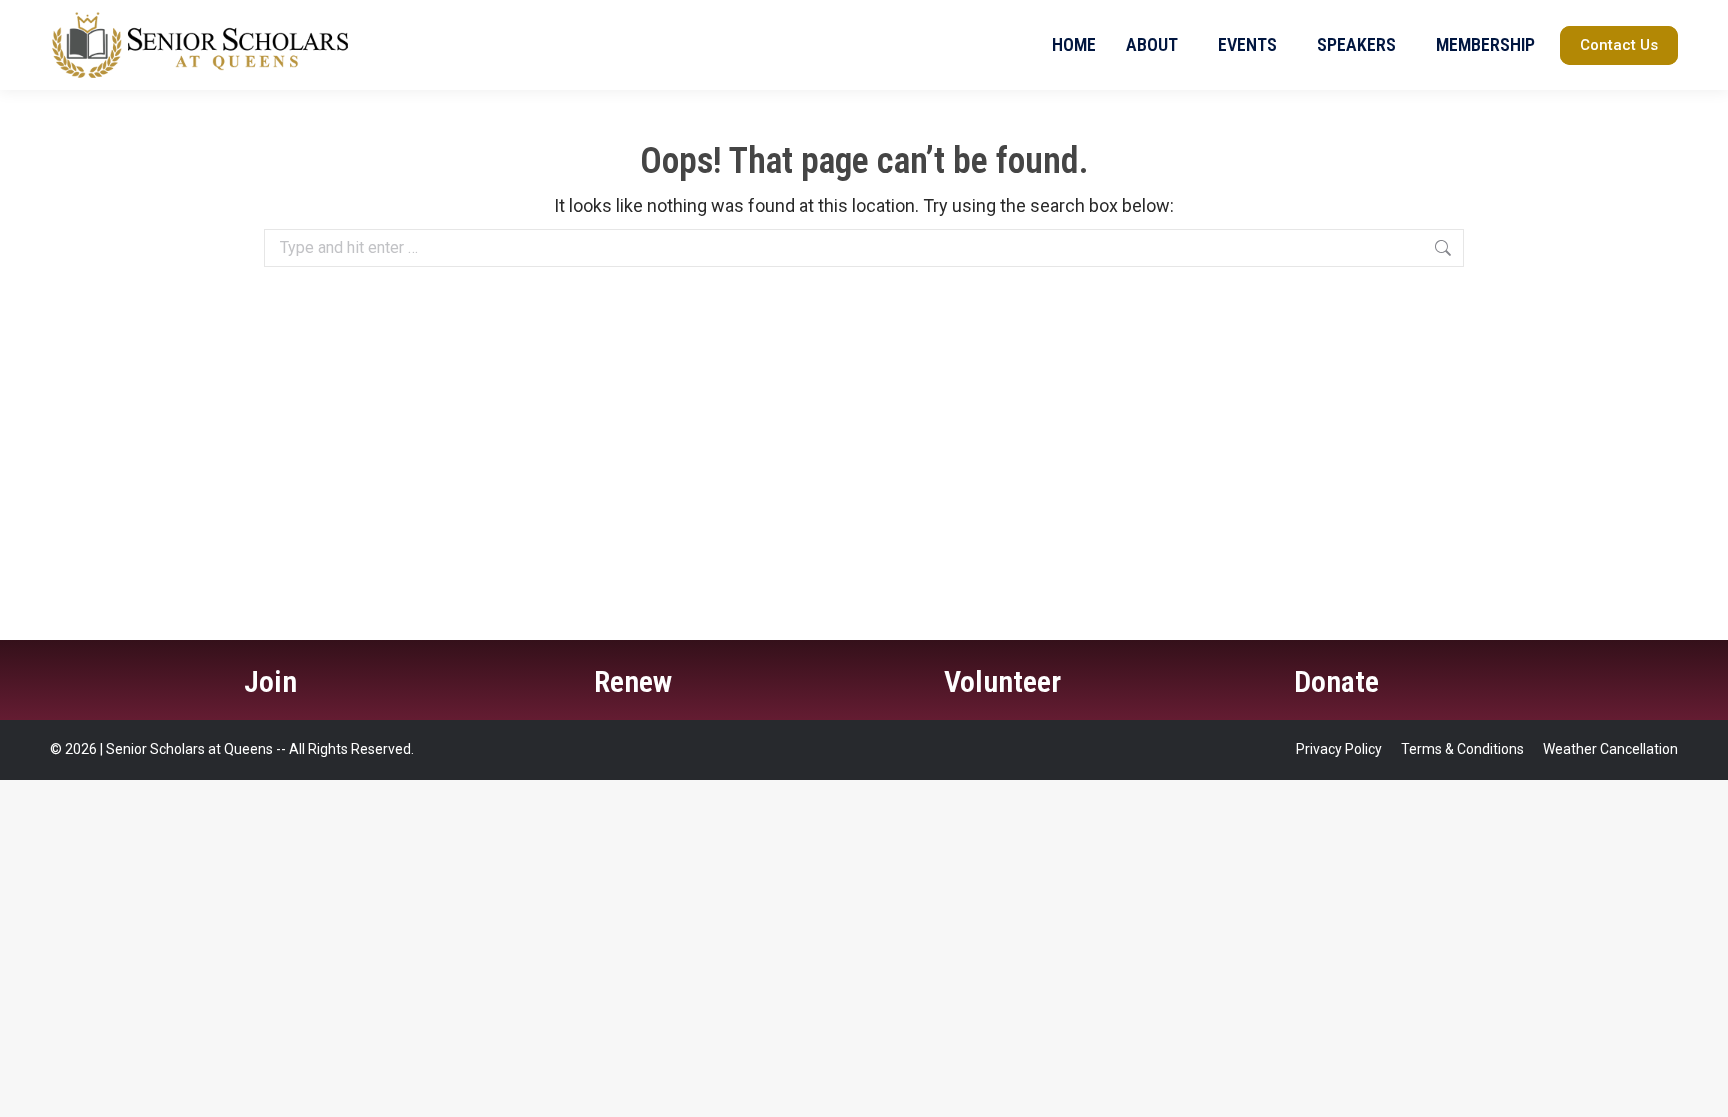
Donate (1336, 681)
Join (270, 681)
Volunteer (1002, 681)
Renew (633, 681)
